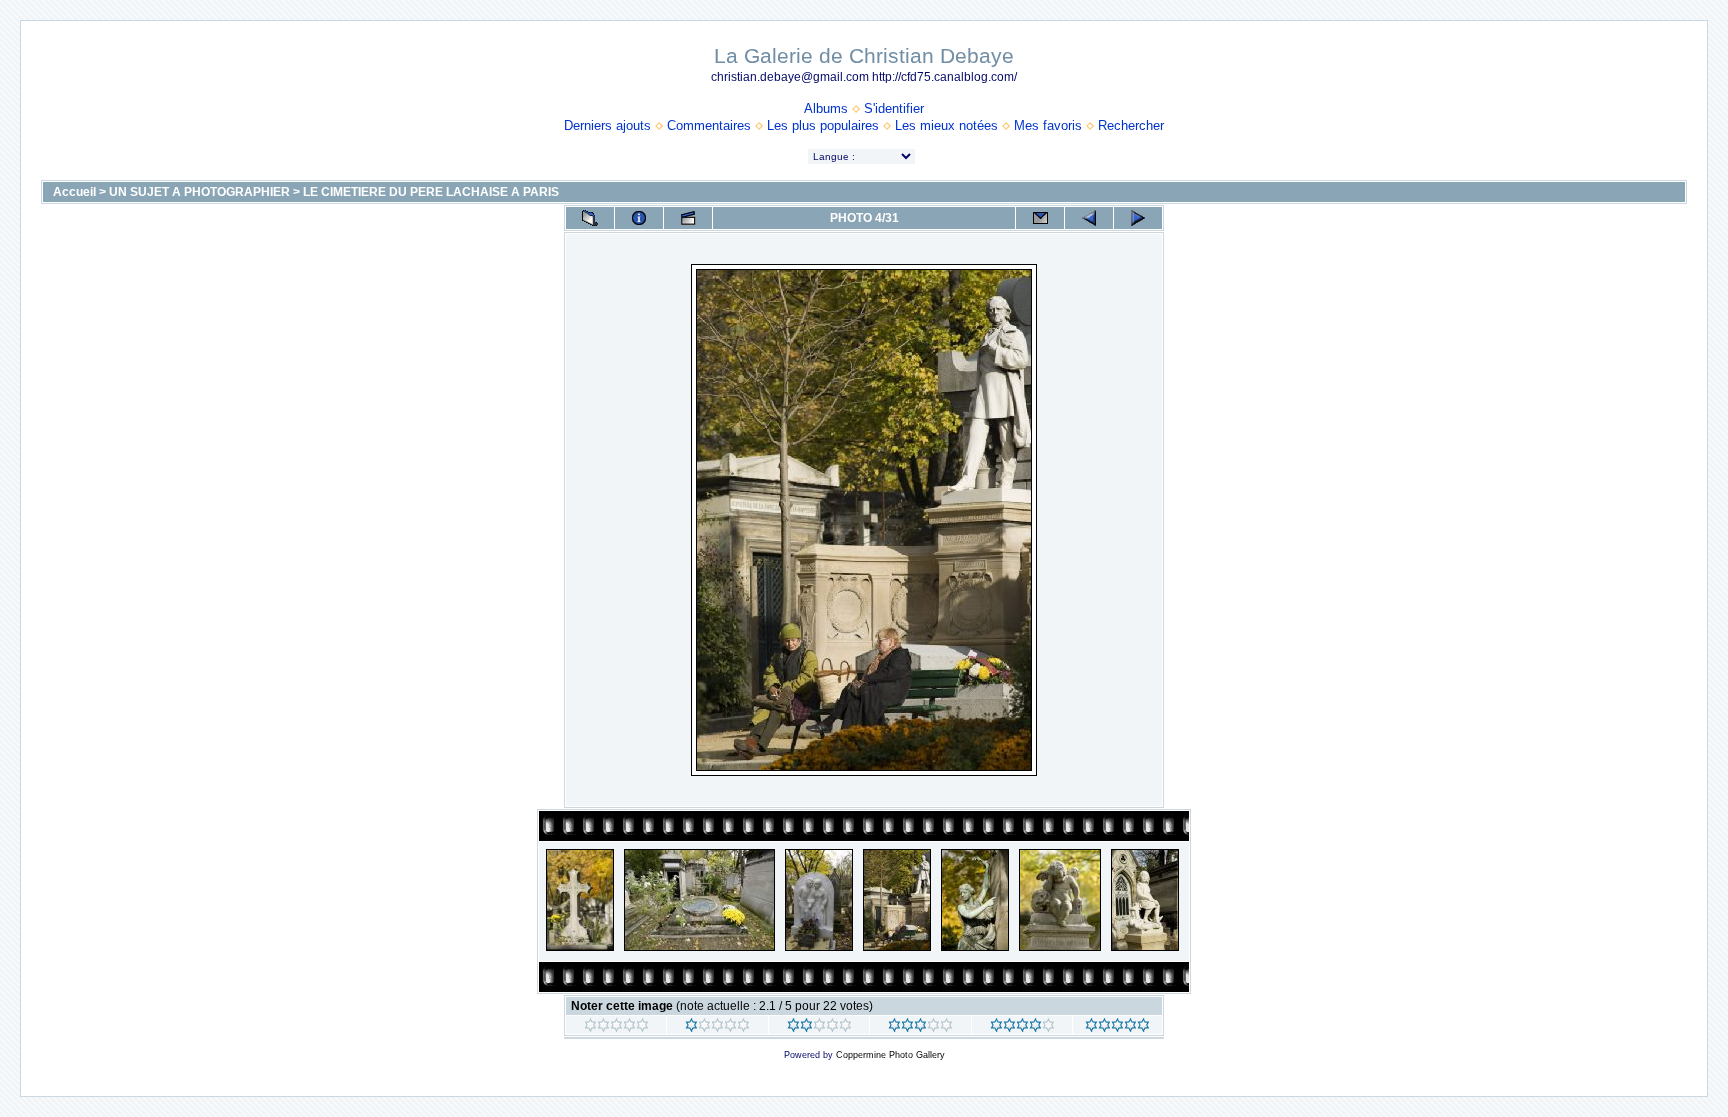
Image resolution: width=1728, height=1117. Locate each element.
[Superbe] (1117, 1028)
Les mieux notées (946, 125)
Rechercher (1131, 125)
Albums (826, 108)
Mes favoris (1048, 125)
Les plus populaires (823, 125)
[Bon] (920, 1028)
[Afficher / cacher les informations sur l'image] (639, 218)
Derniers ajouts (607, 125)
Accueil (74, 192)
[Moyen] (819, 1028)
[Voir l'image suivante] (1138, 218)
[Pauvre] (717, 1028)
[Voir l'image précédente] (1089, 218)
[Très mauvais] (616, 1028)
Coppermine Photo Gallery (890, 1055)
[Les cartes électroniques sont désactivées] (1040, 218)
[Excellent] (1022, 1028)
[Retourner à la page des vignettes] (590, 218)
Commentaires (709, 125)
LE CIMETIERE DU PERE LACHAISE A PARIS (431, 192)
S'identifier (894, 108)
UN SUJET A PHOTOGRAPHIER (199, 192)
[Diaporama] (688, 218)
